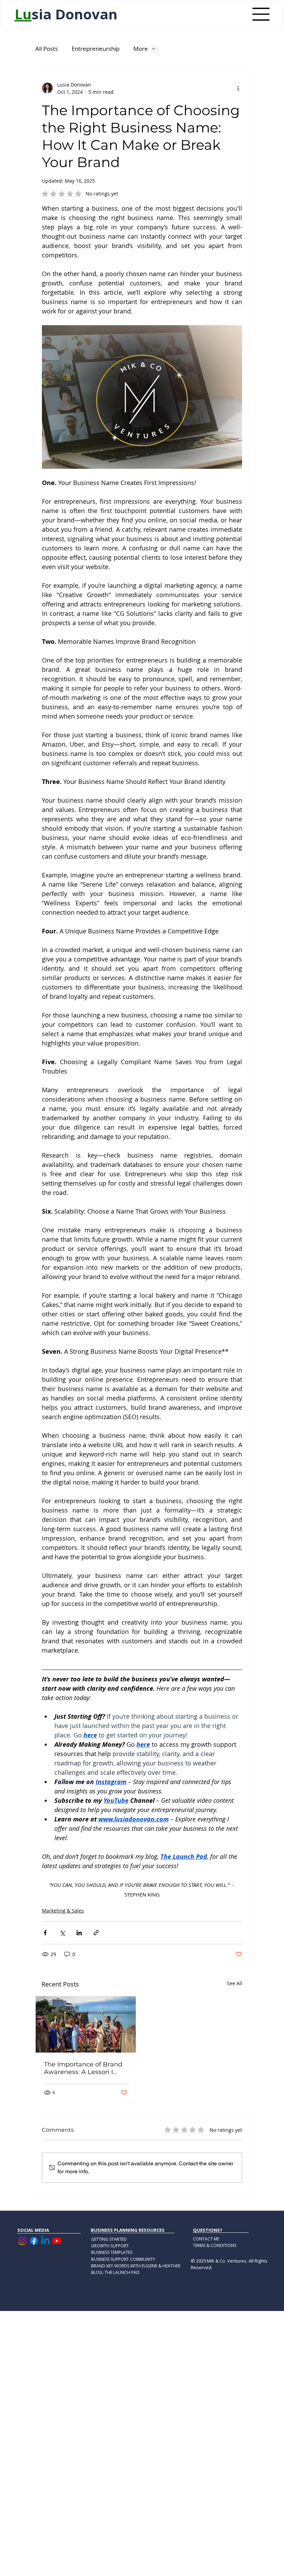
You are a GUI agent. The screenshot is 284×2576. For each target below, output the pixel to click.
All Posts (47, 49)
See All (235, 1983)
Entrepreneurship (96, 49)
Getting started (109, 2239)
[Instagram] (23, 2241)
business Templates (112, 2252)
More (141, 49)
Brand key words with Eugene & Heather (136, 2266)
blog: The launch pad (115, 2272)
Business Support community (123, 2259)
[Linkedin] (45, 2241)
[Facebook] (34, 2241)
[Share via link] (96, 1933)
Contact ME (206, 2239)
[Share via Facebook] (45, 1933)
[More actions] (238, 88)
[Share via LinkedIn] (79, 1933)
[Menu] (261, 14)
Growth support (110, 2246)
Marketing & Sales (63, 1911)
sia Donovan (66, 14)
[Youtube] (57, 2241)
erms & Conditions (216, 2245)
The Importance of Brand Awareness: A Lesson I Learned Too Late (83, 2068)
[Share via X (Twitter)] (62, 1933)
